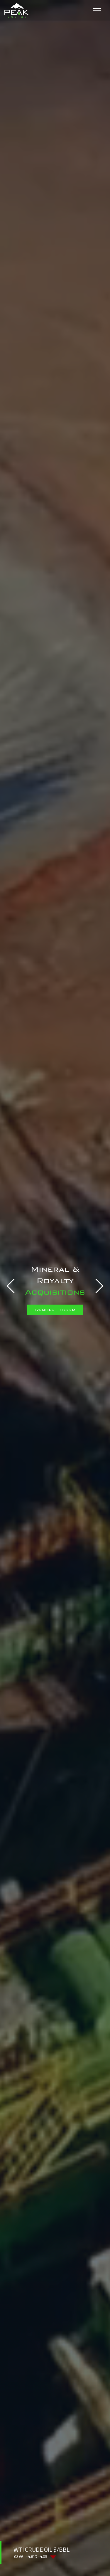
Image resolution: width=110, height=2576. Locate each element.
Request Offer (55, 1303)
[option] (55, 1288)
